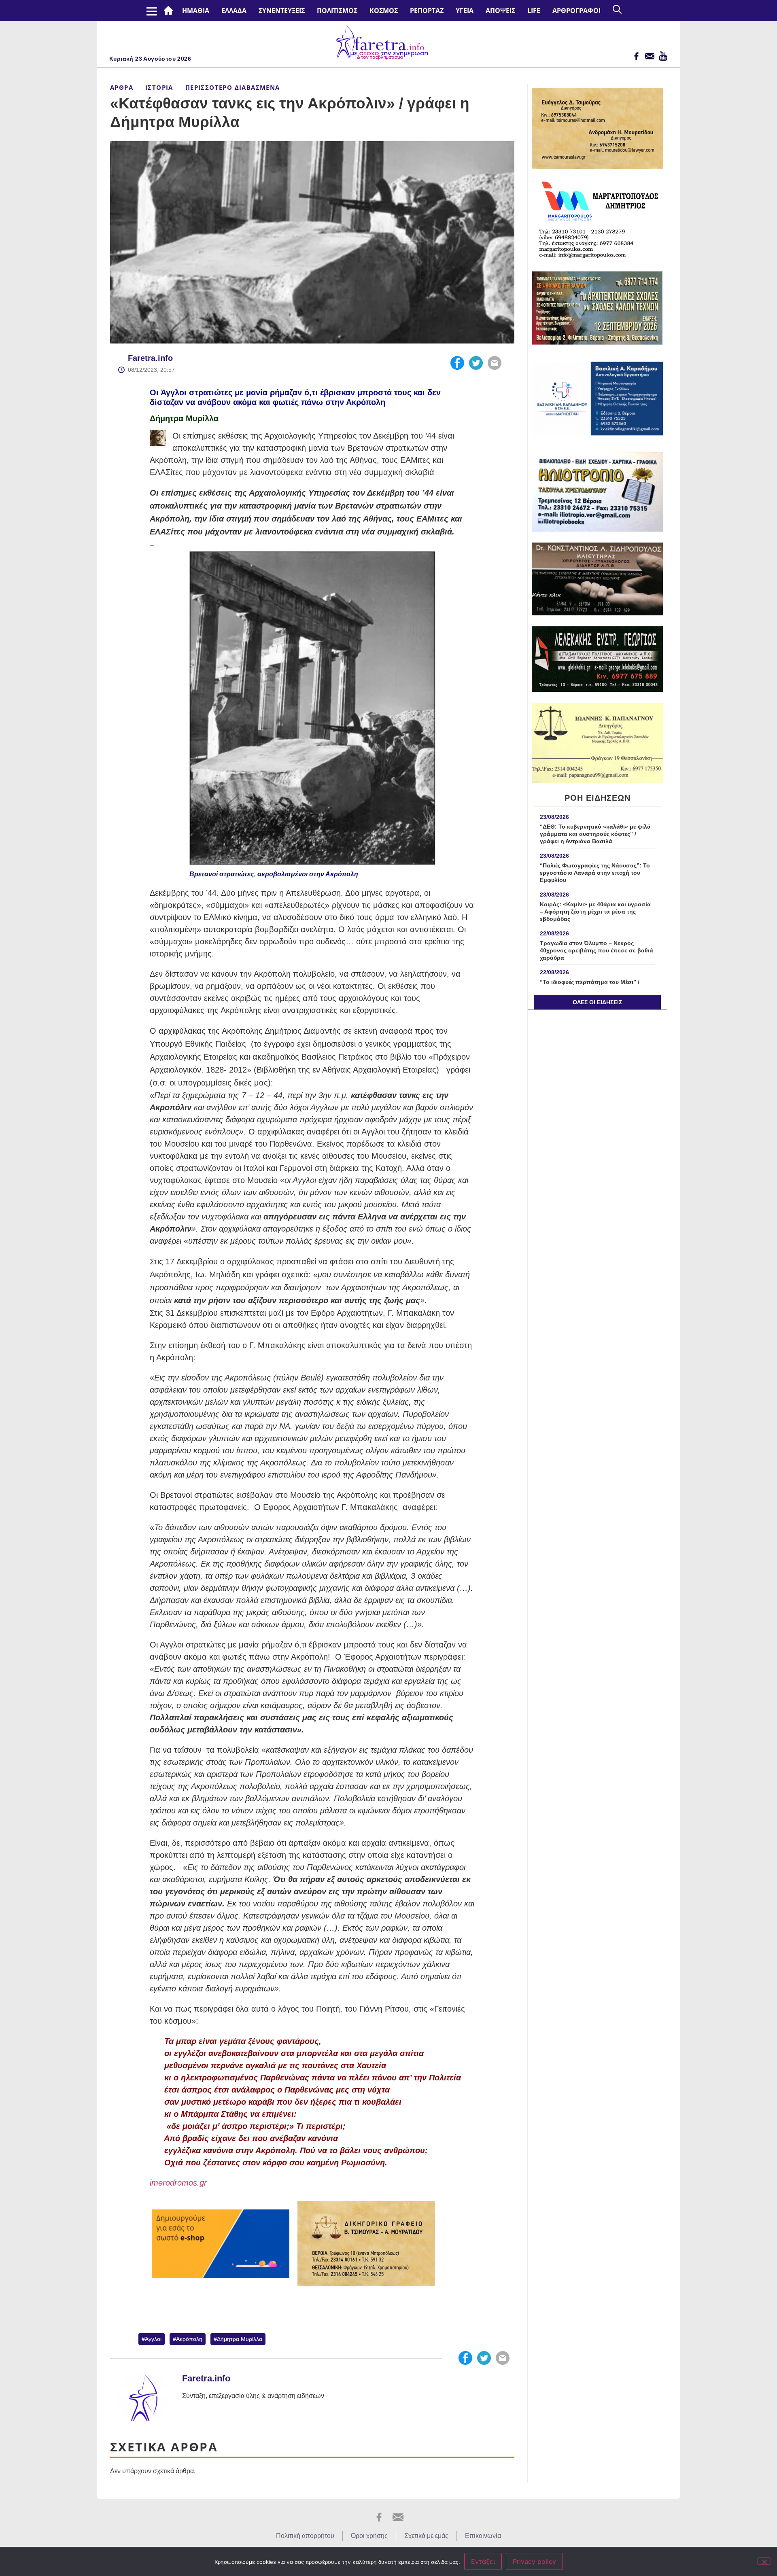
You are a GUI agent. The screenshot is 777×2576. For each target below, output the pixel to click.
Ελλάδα (234, 11)
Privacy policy (534, 2561)
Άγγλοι (153, 2339)
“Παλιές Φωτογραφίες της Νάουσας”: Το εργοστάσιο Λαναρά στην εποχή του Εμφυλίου (595, 873)
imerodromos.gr (178, 2183)
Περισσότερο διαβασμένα (233, 87)
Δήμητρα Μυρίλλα (184, 418)
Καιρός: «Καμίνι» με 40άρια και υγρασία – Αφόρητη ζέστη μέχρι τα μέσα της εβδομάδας (595, 912)
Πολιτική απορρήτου (305, 2536)
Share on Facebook (457, 363)
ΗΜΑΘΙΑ (196, 11)
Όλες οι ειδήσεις (597, 1002)
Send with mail (495, 363)
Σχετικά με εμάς (426, 2536)
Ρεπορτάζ (427, 11)
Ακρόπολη (189, 2339)
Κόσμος (384, 11)
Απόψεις (500, 11)
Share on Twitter (476, 363)
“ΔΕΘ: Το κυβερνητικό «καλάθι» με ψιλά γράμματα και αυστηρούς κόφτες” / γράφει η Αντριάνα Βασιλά (595, 834)
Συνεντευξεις (282, 11)
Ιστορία (159, 87)
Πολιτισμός (337, 11)
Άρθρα (122, 87)
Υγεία (465, 11)
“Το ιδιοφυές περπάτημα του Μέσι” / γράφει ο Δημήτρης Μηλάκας (590, 986)
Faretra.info (150, 358)
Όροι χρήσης (369, 2536)
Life (534, 11)
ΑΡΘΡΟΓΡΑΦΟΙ (576, 11)
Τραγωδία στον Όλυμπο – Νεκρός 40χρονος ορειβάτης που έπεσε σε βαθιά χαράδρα (597, 950)
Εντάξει (483, 2561)
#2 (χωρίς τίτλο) (170, 11)
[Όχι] (764, 2561)
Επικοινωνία (483, 2536)
